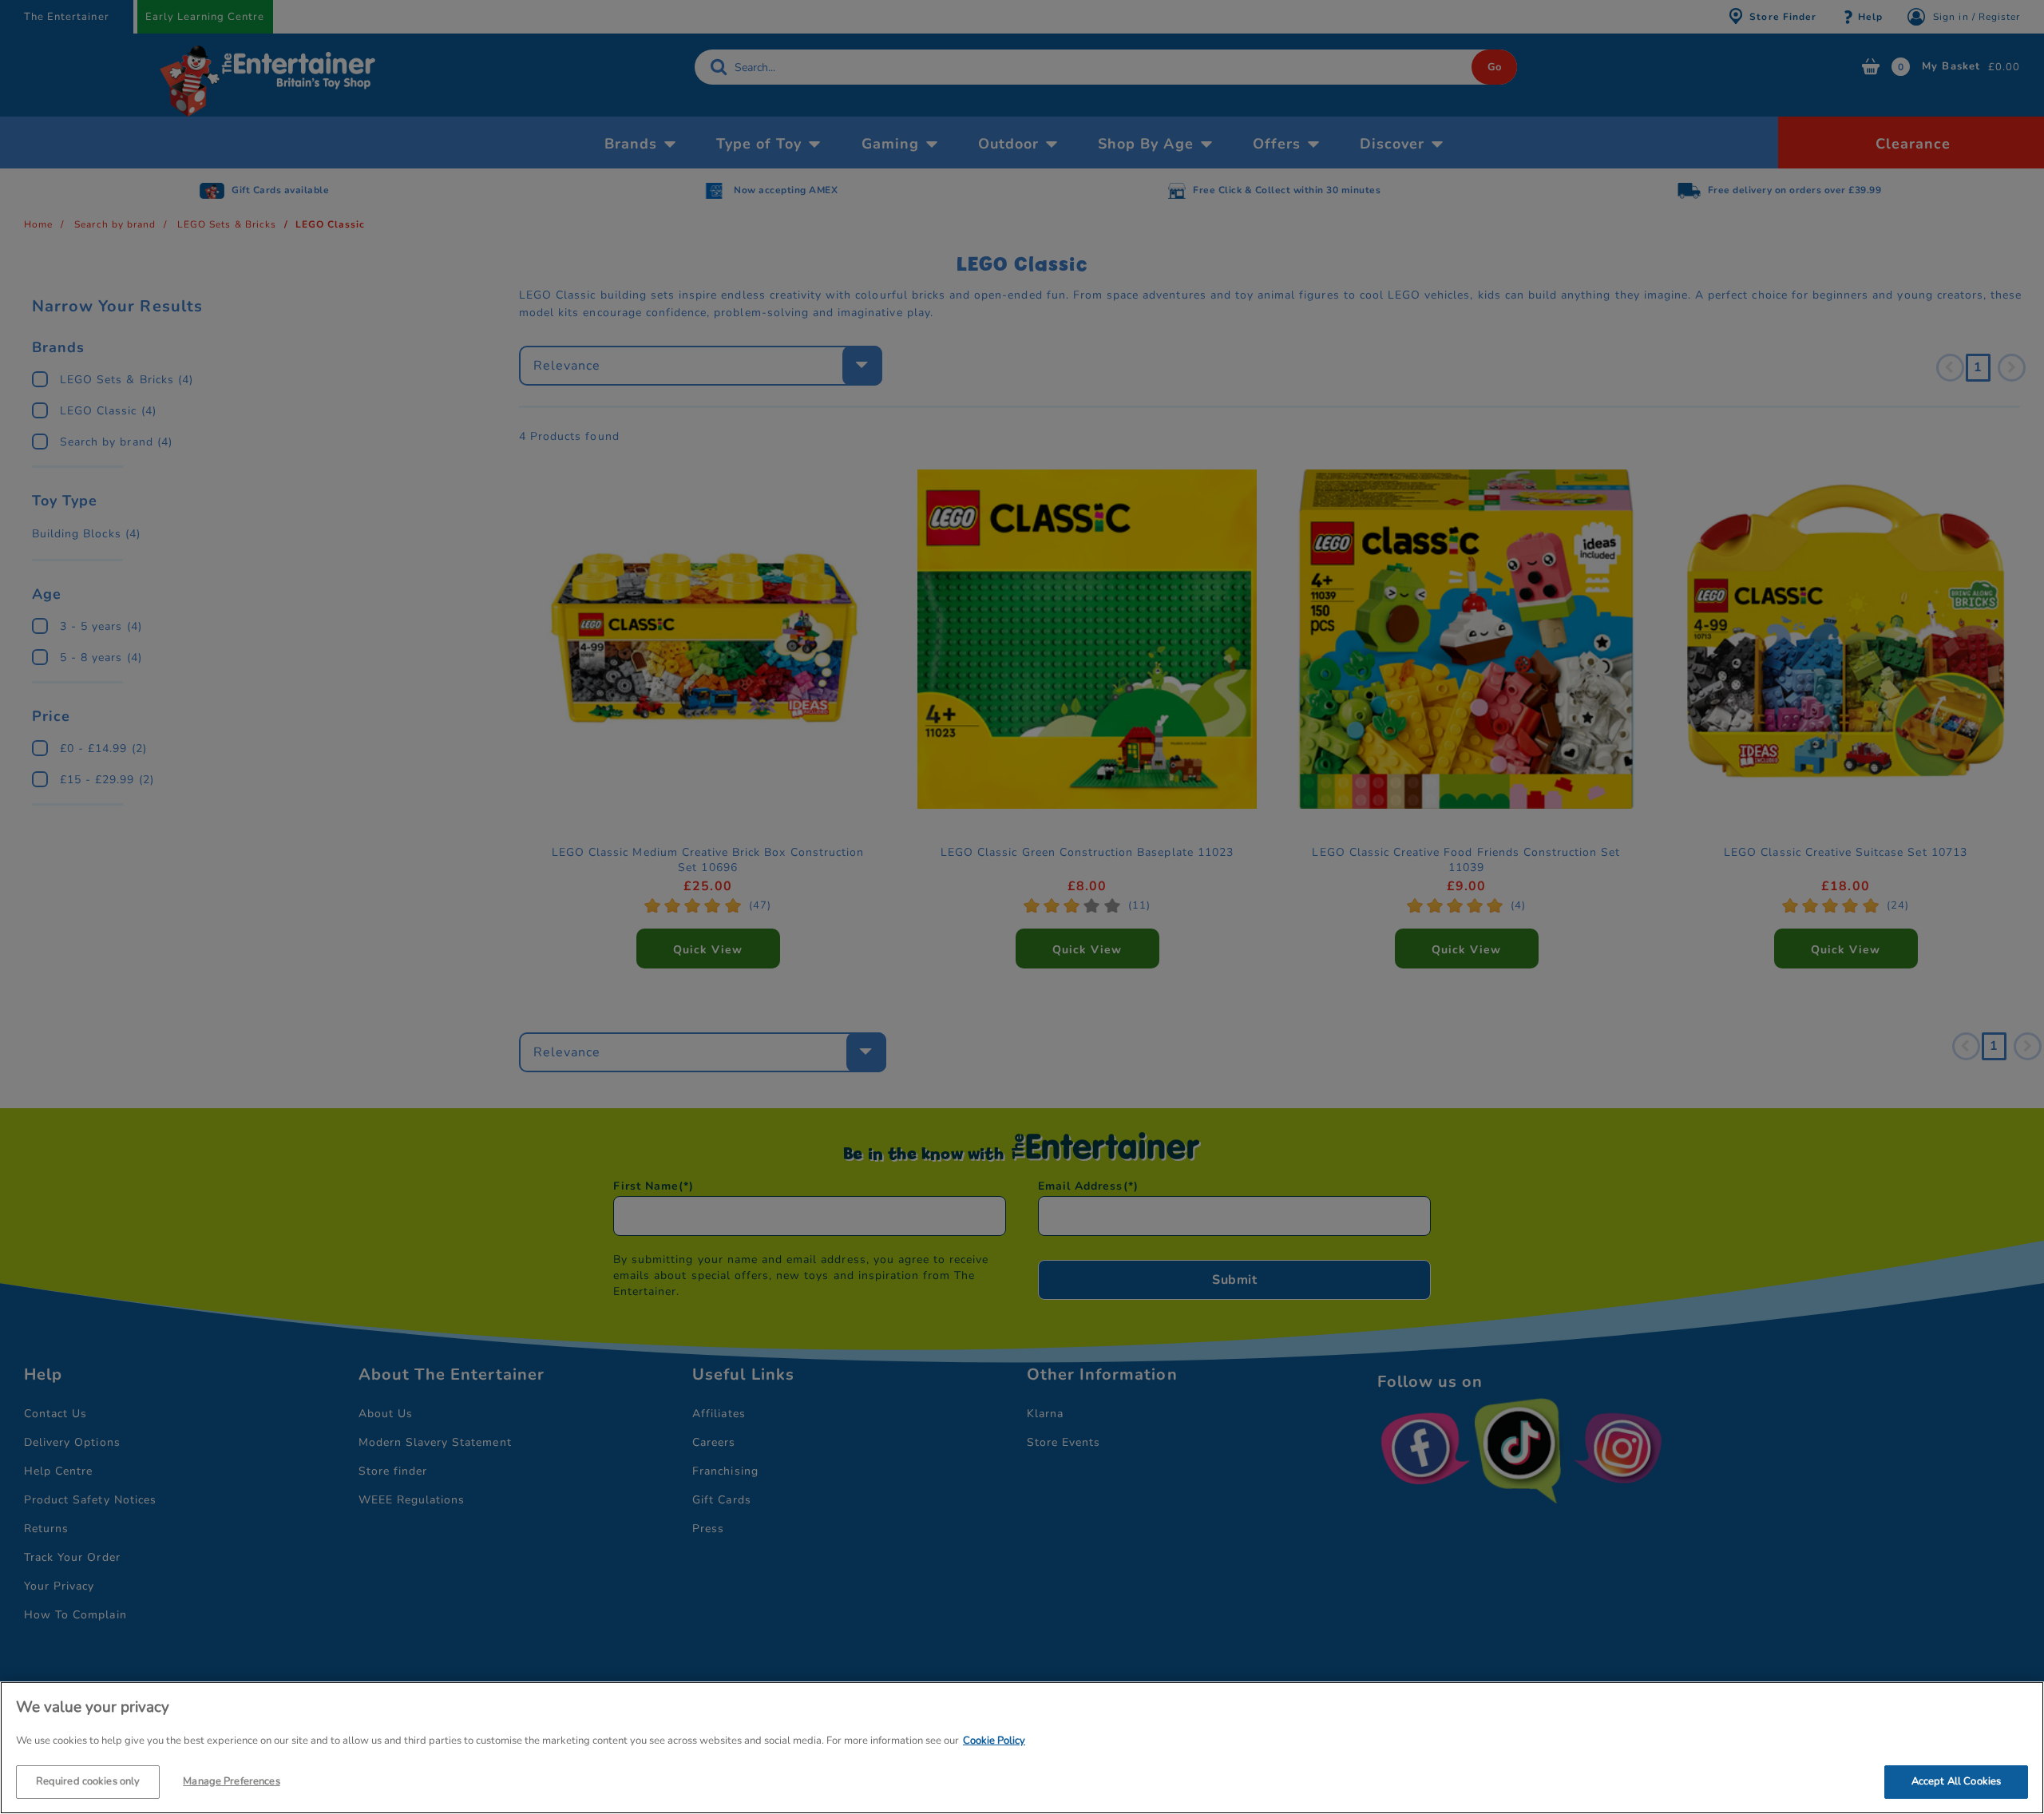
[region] (1022, 1748)
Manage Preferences (231, 1780)
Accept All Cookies (1956, 1780)
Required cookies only (88, 1780)
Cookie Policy (994, 1741)
